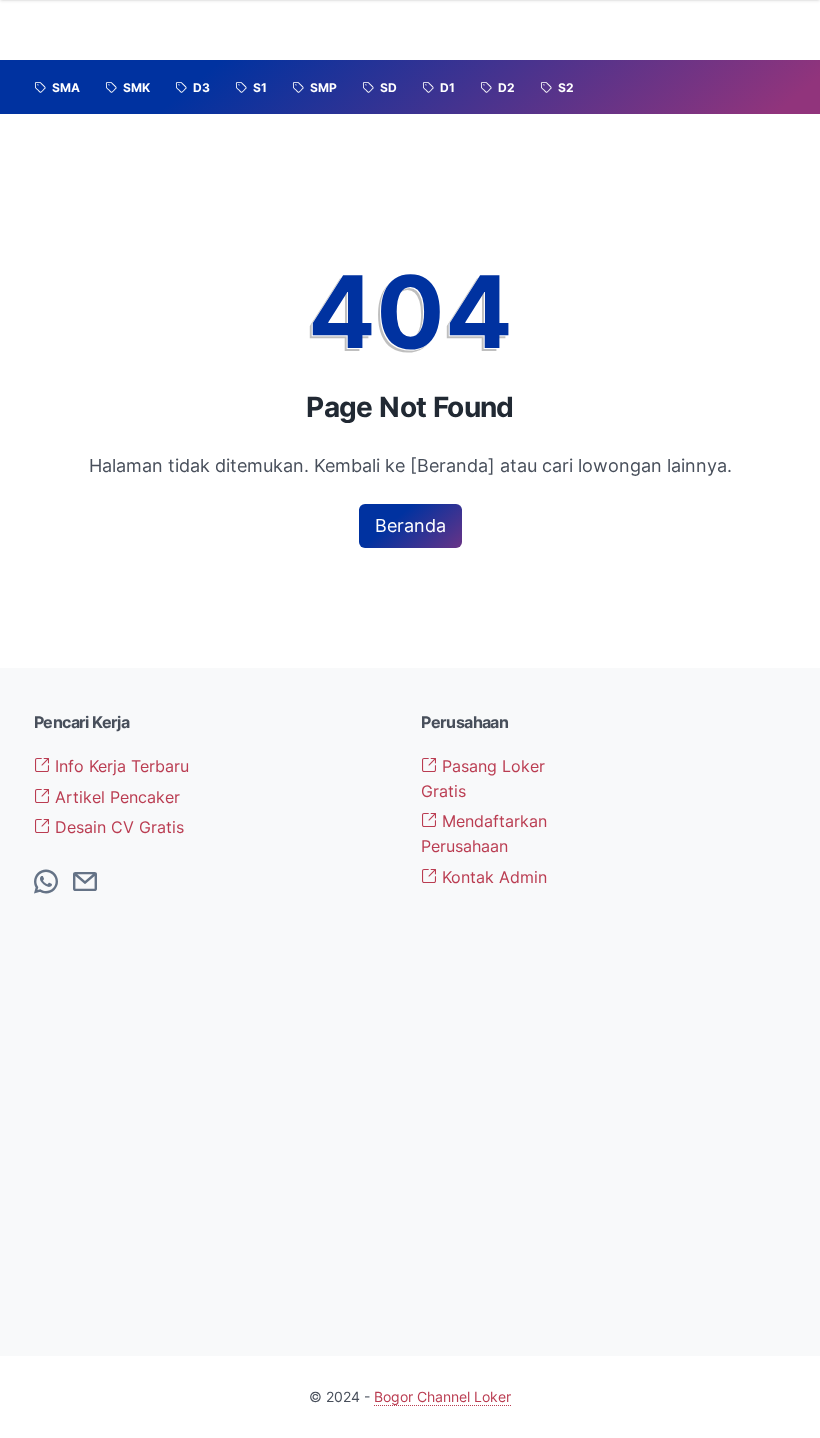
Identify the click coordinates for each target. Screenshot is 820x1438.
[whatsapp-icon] (46, 883)
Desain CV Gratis (117, 827)
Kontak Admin (492, 877)
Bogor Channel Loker (442, 1396)
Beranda (410, 525)
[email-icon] (85, 883)
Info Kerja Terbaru (119, 766)
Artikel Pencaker (115, 797)
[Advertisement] (700, 1012)
